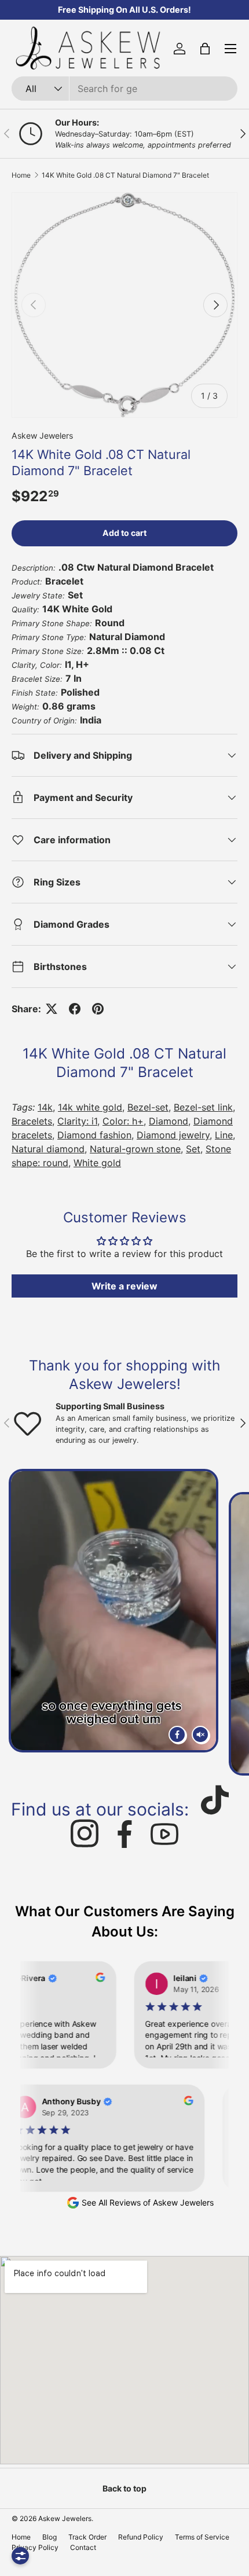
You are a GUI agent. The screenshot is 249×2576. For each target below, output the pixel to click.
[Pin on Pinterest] (98, 1009)
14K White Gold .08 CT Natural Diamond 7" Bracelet (125, 175)
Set (193, 1149)
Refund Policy (141, 2537)
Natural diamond (48, 1149)
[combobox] (124, 89)
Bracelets (32, 1121)
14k (45, 1107)
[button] (205, 49)
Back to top (124, 2488)
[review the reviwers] (87, 1979)
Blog (50, 2537)
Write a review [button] (124, 1286)
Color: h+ (123, 1121)
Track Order (87, 2537)
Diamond (169, 1121)
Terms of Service (202, 2537)
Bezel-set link (203, 1107)
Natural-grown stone (135, 1149)
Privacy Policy (35, 2547)
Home (21, 175)
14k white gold (90, 1107)
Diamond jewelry (173, 1135)
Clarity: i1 (77, 1121)
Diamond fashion (94, 1135)
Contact (83, 2547)
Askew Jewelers (42, 436)
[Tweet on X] (52, 1009)
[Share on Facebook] (75, 1009)
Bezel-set (148, 1107)
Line (224, 1135)
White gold (97, 1163)
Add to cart (124, 533)
